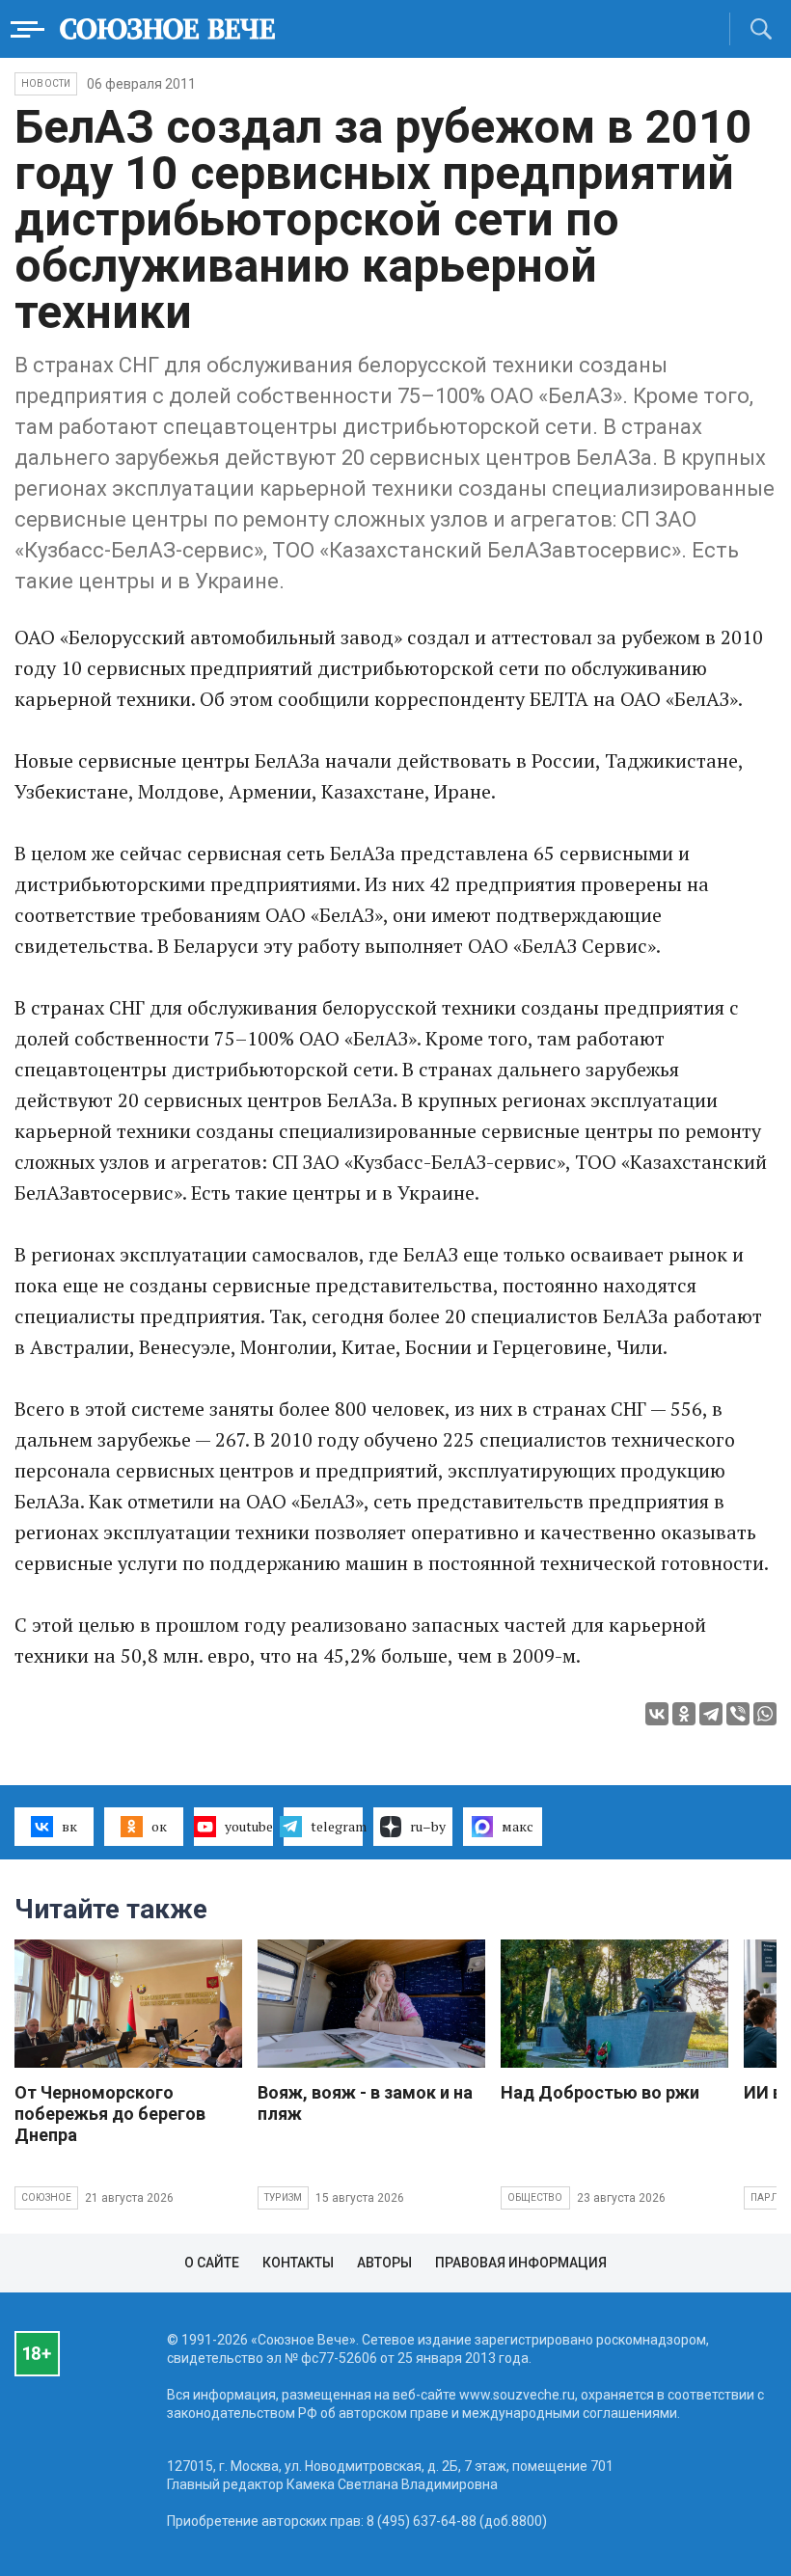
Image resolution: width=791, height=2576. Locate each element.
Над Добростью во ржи (600, 2092)
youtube (249, 1826)
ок (159, 1826)
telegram (337, 1826)
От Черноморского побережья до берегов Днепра (110, 2114)
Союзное (46, 2197)
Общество (535, 2197)
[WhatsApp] (765, 1714)
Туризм (283, 2197)
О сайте (212, 2263)
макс (518, 1826)
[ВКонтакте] (657, 1714)
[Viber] (738, 1714)
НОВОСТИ (46, 83)
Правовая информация (521, 2263)
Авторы (384, 2263)
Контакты (298, 2263)
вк (69, 1826)
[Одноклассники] (684, 1714)
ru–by (428, 1826)
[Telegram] (711, 1714)
